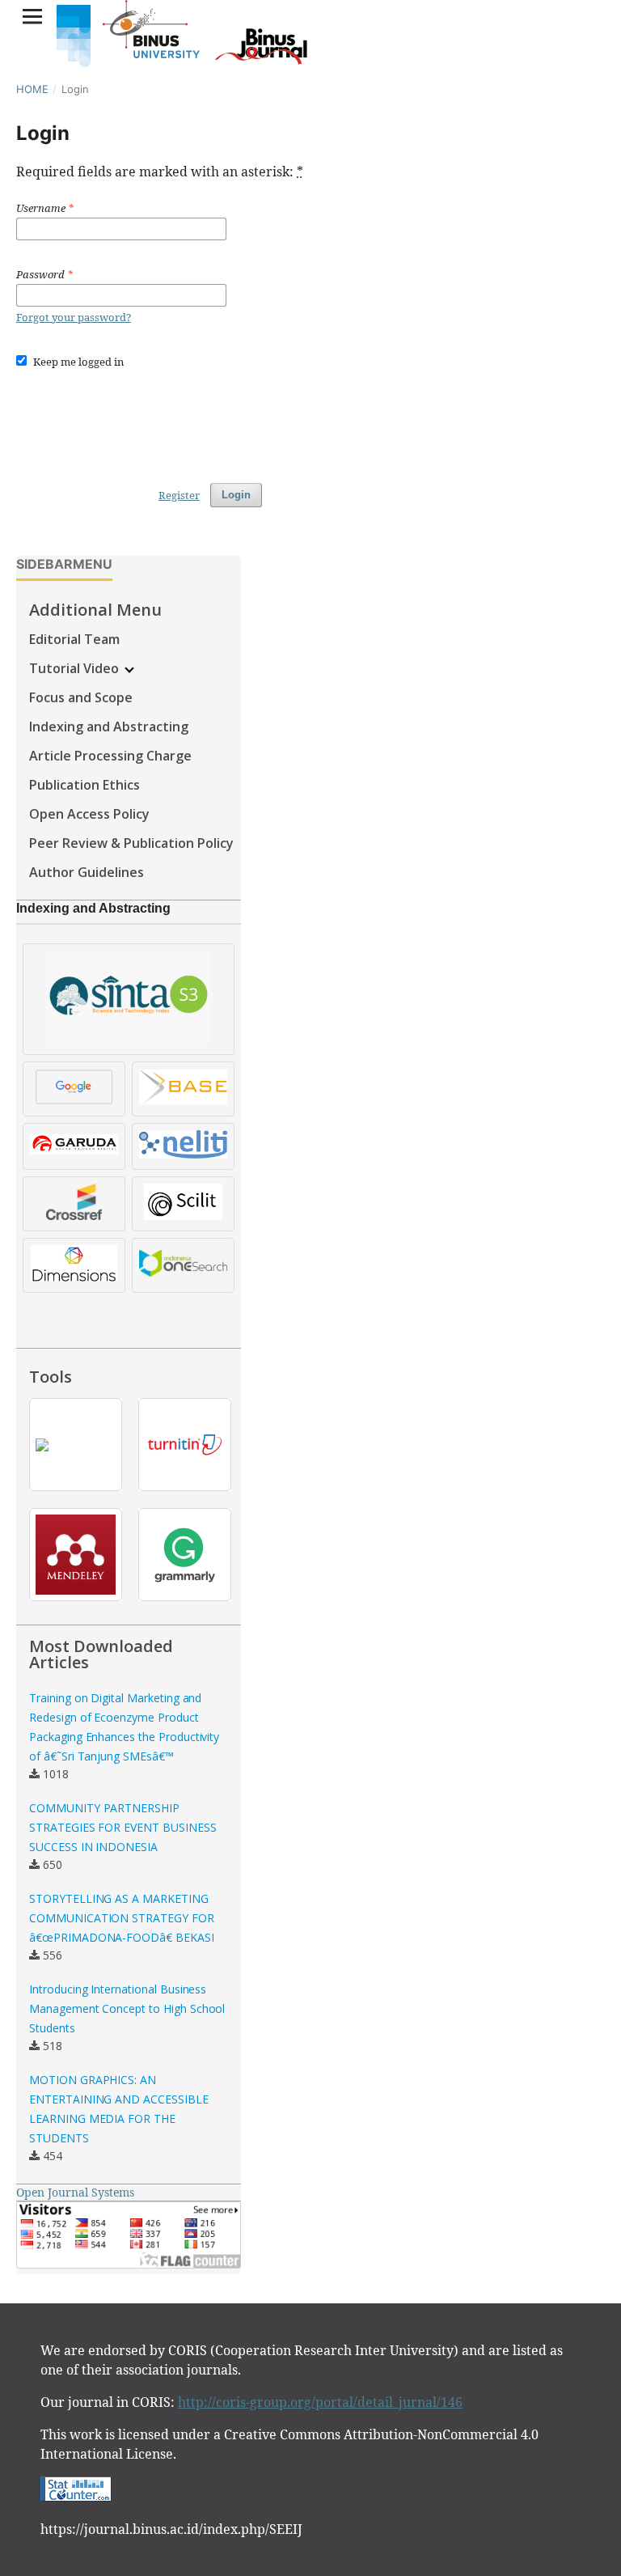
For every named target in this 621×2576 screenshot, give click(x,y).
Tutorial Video (76, 668)
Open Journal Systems (75, 2192)
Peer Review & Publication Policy (131, 843)
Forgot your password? (74, 317)
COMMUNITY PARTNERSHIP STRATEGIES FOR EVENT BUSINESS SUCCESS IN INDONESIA (123, 1827)
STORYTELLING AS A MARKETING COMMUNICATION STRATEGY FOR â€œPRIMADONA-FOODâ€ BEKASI (122, 1918)
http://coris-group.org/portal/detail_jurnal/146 (320, 2402)
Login (236, 495)
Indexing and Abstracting (109, 727)
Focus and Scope (81, 697)
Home (32, 89)
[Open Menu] (32, 16)
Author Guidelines (87, 872)
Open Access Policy (89, 814)
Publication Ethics (84, 785)
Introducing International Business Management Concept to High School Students (127, 2008)
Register (179, 495)
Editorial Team (74, 639)
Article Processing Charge (110, 756)
